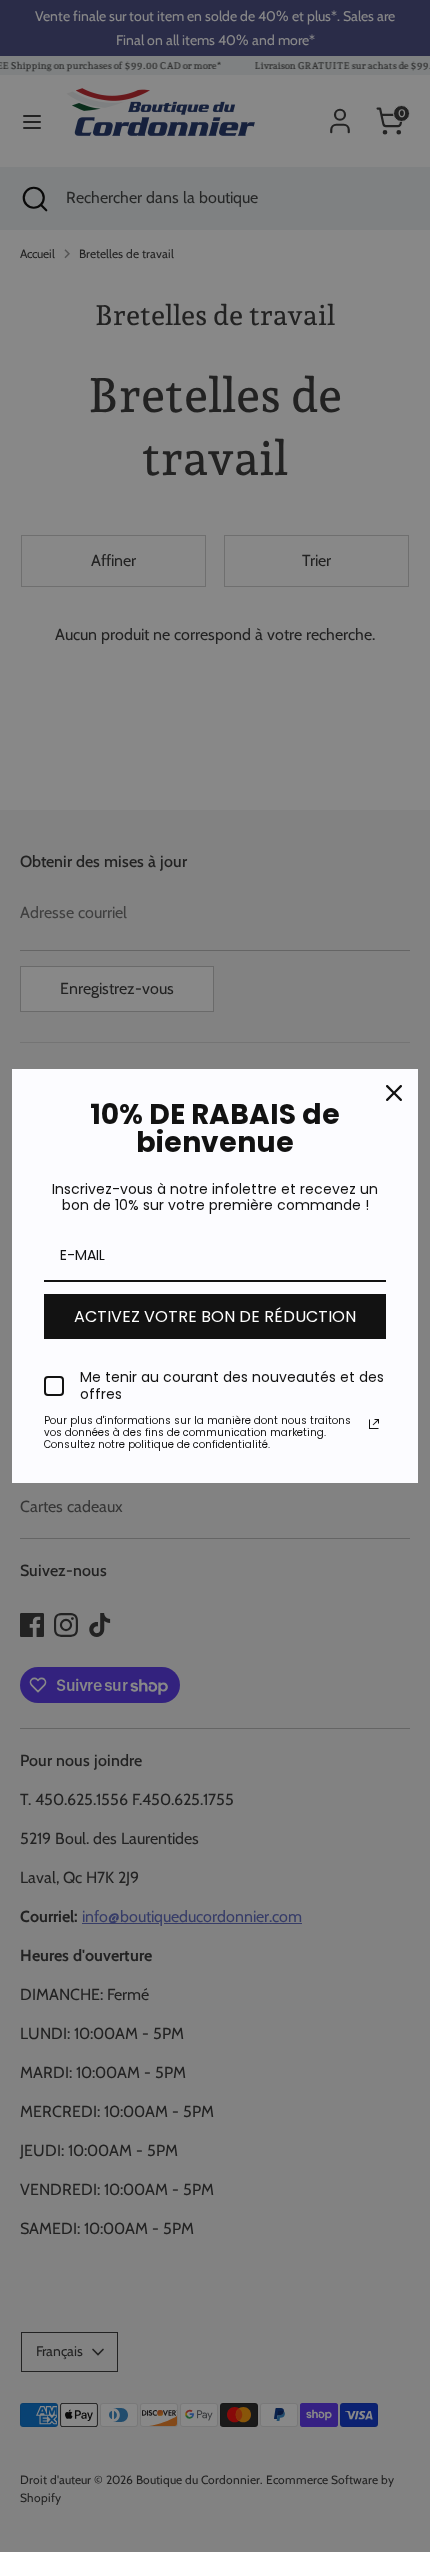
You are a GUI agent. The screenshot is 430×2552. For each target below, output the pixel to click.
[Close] (394, 1093)
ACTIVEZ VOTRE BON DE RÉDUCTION (215, 1316)
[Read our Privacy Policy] (374, 1424)
